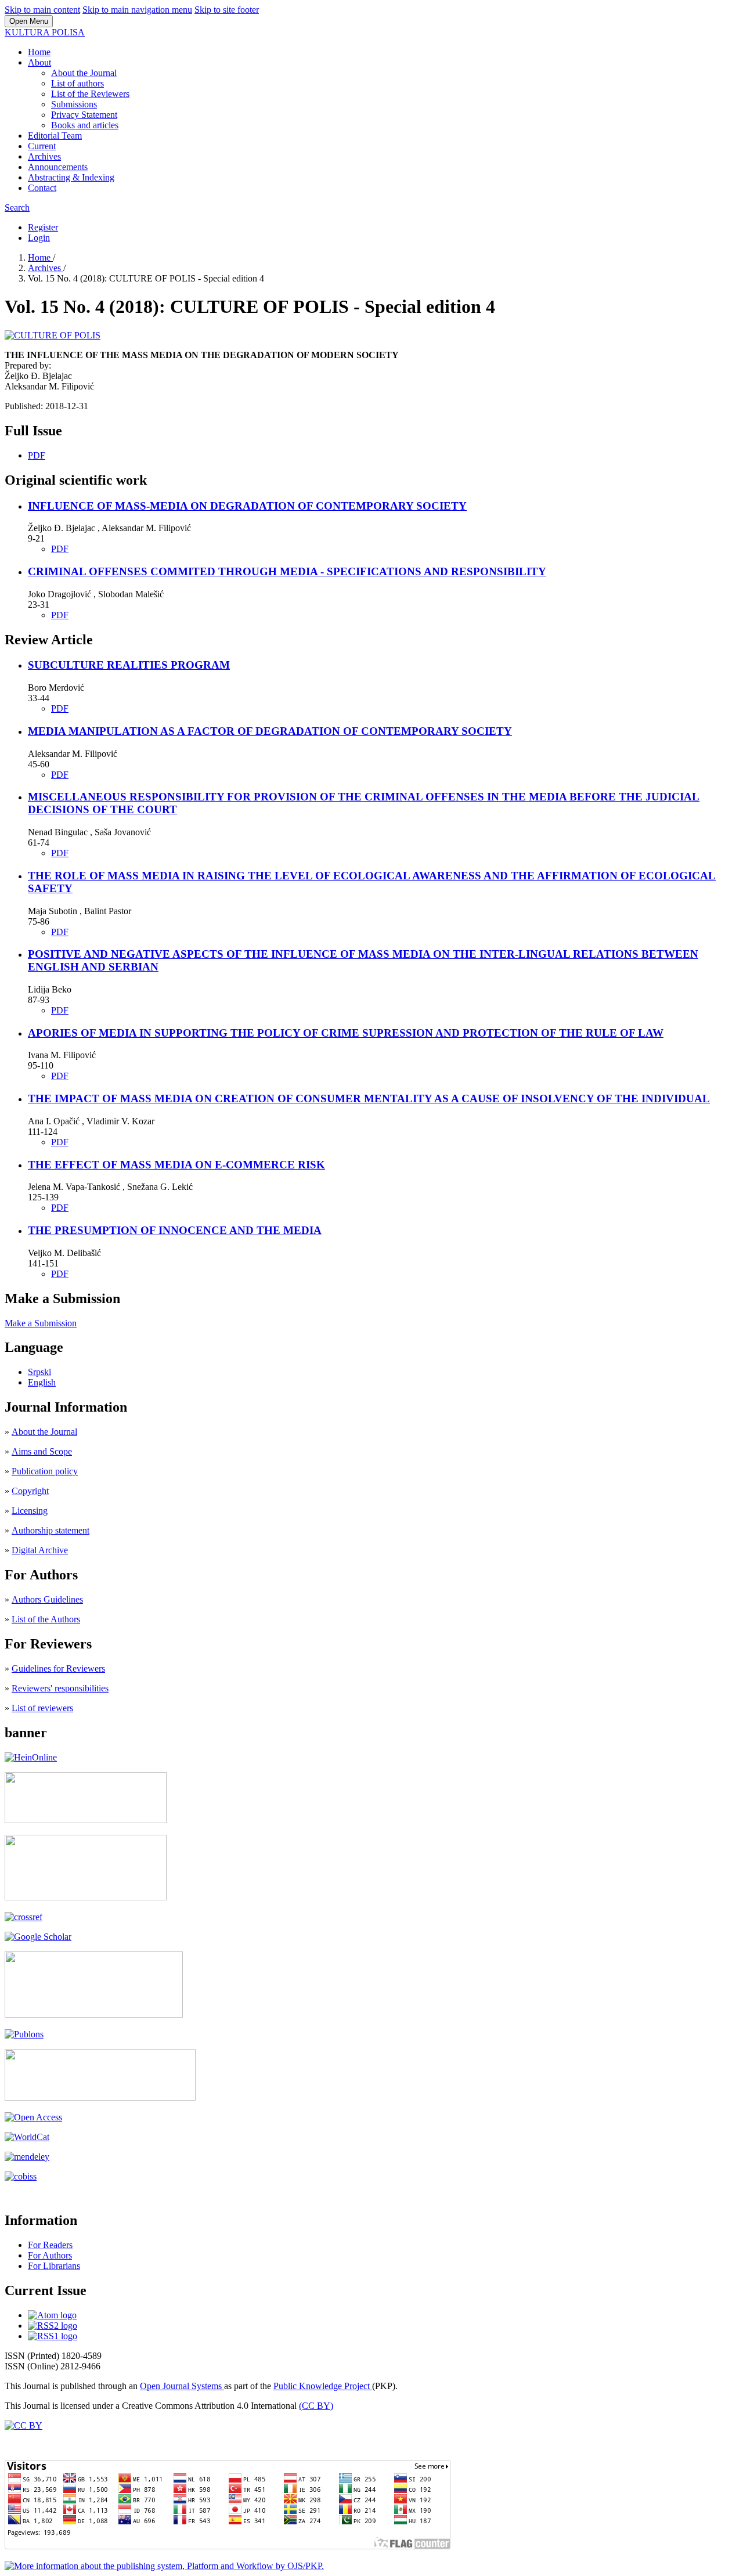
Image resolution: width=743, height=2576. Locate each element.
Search (17, 208)
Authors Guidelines (47, 1599)
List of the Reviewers (90, 94)
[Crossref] (24, 1917)
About (39, 62)
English (42, 1382)
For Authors (50, 2255)
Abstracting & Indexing (71, 177)
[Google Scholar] (38, 1937)
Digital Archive (40, 1550)
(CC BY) (316, 2406)
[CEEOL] (86, 1897)
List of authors (77, 83)
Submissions (74, 104)
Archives (44, 156)
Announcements (58, 167)
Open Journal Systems (182, 2386)
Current (42, 146)
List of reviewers (42, 1708)
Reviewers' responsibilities (60, 1688)
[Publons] (24, 2034)
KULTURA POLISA (45, 32)
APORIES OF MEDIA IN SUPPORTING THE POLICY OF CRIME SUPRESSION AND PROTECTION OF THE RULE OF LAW (346, 1033)
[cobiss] (21, 2176)
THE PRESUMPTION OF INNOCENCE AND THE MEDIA (175, 1230)
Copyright (30, 1491)
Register (43, 227)
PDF (37, 455)
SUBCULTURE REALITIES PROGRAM (129, 665)
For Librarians (54, 2266)
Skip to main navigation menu (137, 10)
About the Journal (84, 73)
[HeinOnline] (31, 1757)
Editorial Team (55, 136)
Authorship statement (51, 1530)
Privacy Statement (84, 115)
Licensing (30, 1511)
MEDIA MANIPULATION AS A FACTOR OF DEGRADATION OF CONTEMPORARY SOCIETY (270, 731)
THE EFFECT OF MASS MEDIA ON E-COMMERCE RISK (176, 1165)
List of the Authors (46, 1619)
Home (39, 52)
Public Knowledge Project (323, 2386)
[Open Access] (33, 2117)
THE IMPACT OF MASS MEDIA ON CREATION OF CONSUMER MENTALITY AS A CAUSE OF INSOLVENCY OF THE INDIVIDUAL (369, 1098)
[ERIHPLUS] (86, 1820)
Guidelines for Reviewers (58, 1668)
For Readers (50, 2245)
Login (39, 238)
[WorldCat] (27, 2137)
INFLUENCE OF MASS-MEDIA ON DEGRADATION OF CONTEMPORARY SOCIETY (247, 506)
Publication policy (45, 1471)
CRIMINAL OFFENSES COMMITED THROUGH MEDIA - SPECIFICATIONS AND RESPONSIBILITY (287, 571)
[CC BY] (24, 2425)
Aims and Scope (42, 1451)
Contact (42, 188)
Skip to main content (42, 10)
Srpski (39, 1372)
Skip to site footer (227, 10)
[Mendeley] (27, 2157)
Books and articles (85, 125)
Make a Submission (41, 1323)
